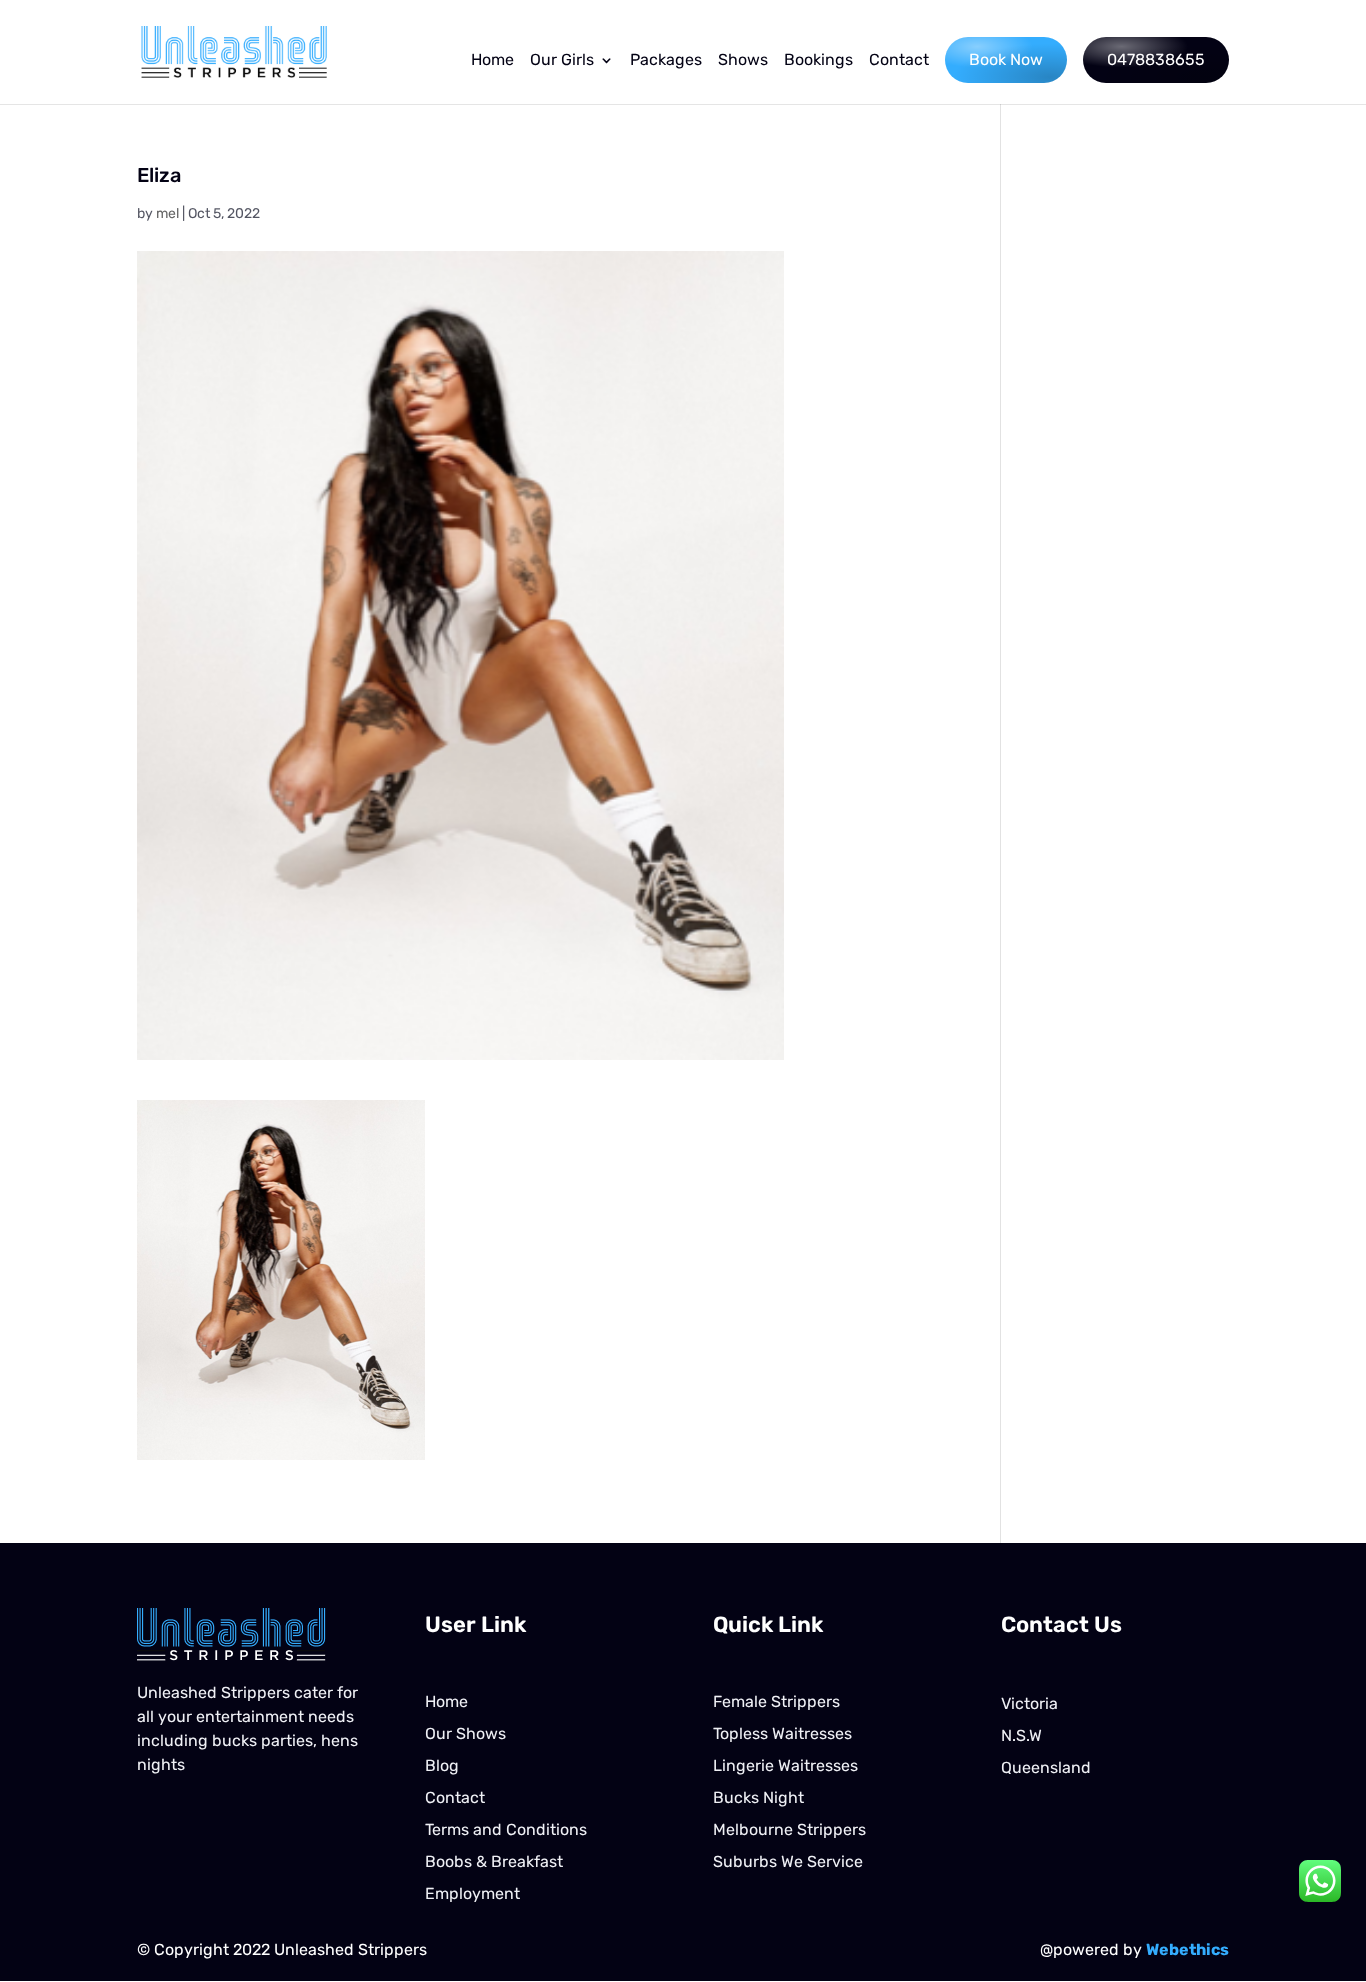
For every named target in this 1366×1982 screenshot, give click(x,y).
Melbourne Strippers (789, 1829)
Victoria (1029, 1703)
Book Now (1006, 59)
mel (167, 213)
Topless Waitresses (782, 1733)
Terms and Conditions (506, 1829)
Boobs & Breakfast (494, 1861)
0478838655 (1156, 59)
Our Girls (562, 61)
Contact (899, 61)
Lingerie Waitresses (785, 1765)
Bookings (818, 61)
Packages (666, 61)
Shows (743, 61)
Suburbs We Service (788, 1861)
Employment (472, 1893)
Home (492, 61)
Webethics (1187, 1949)
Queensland (1046, 1767)
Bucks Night (758, 1797)
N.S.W (1021, 1735)
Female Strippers (776, 1701)
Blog (442, 1765)
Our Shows (465, 1733)
